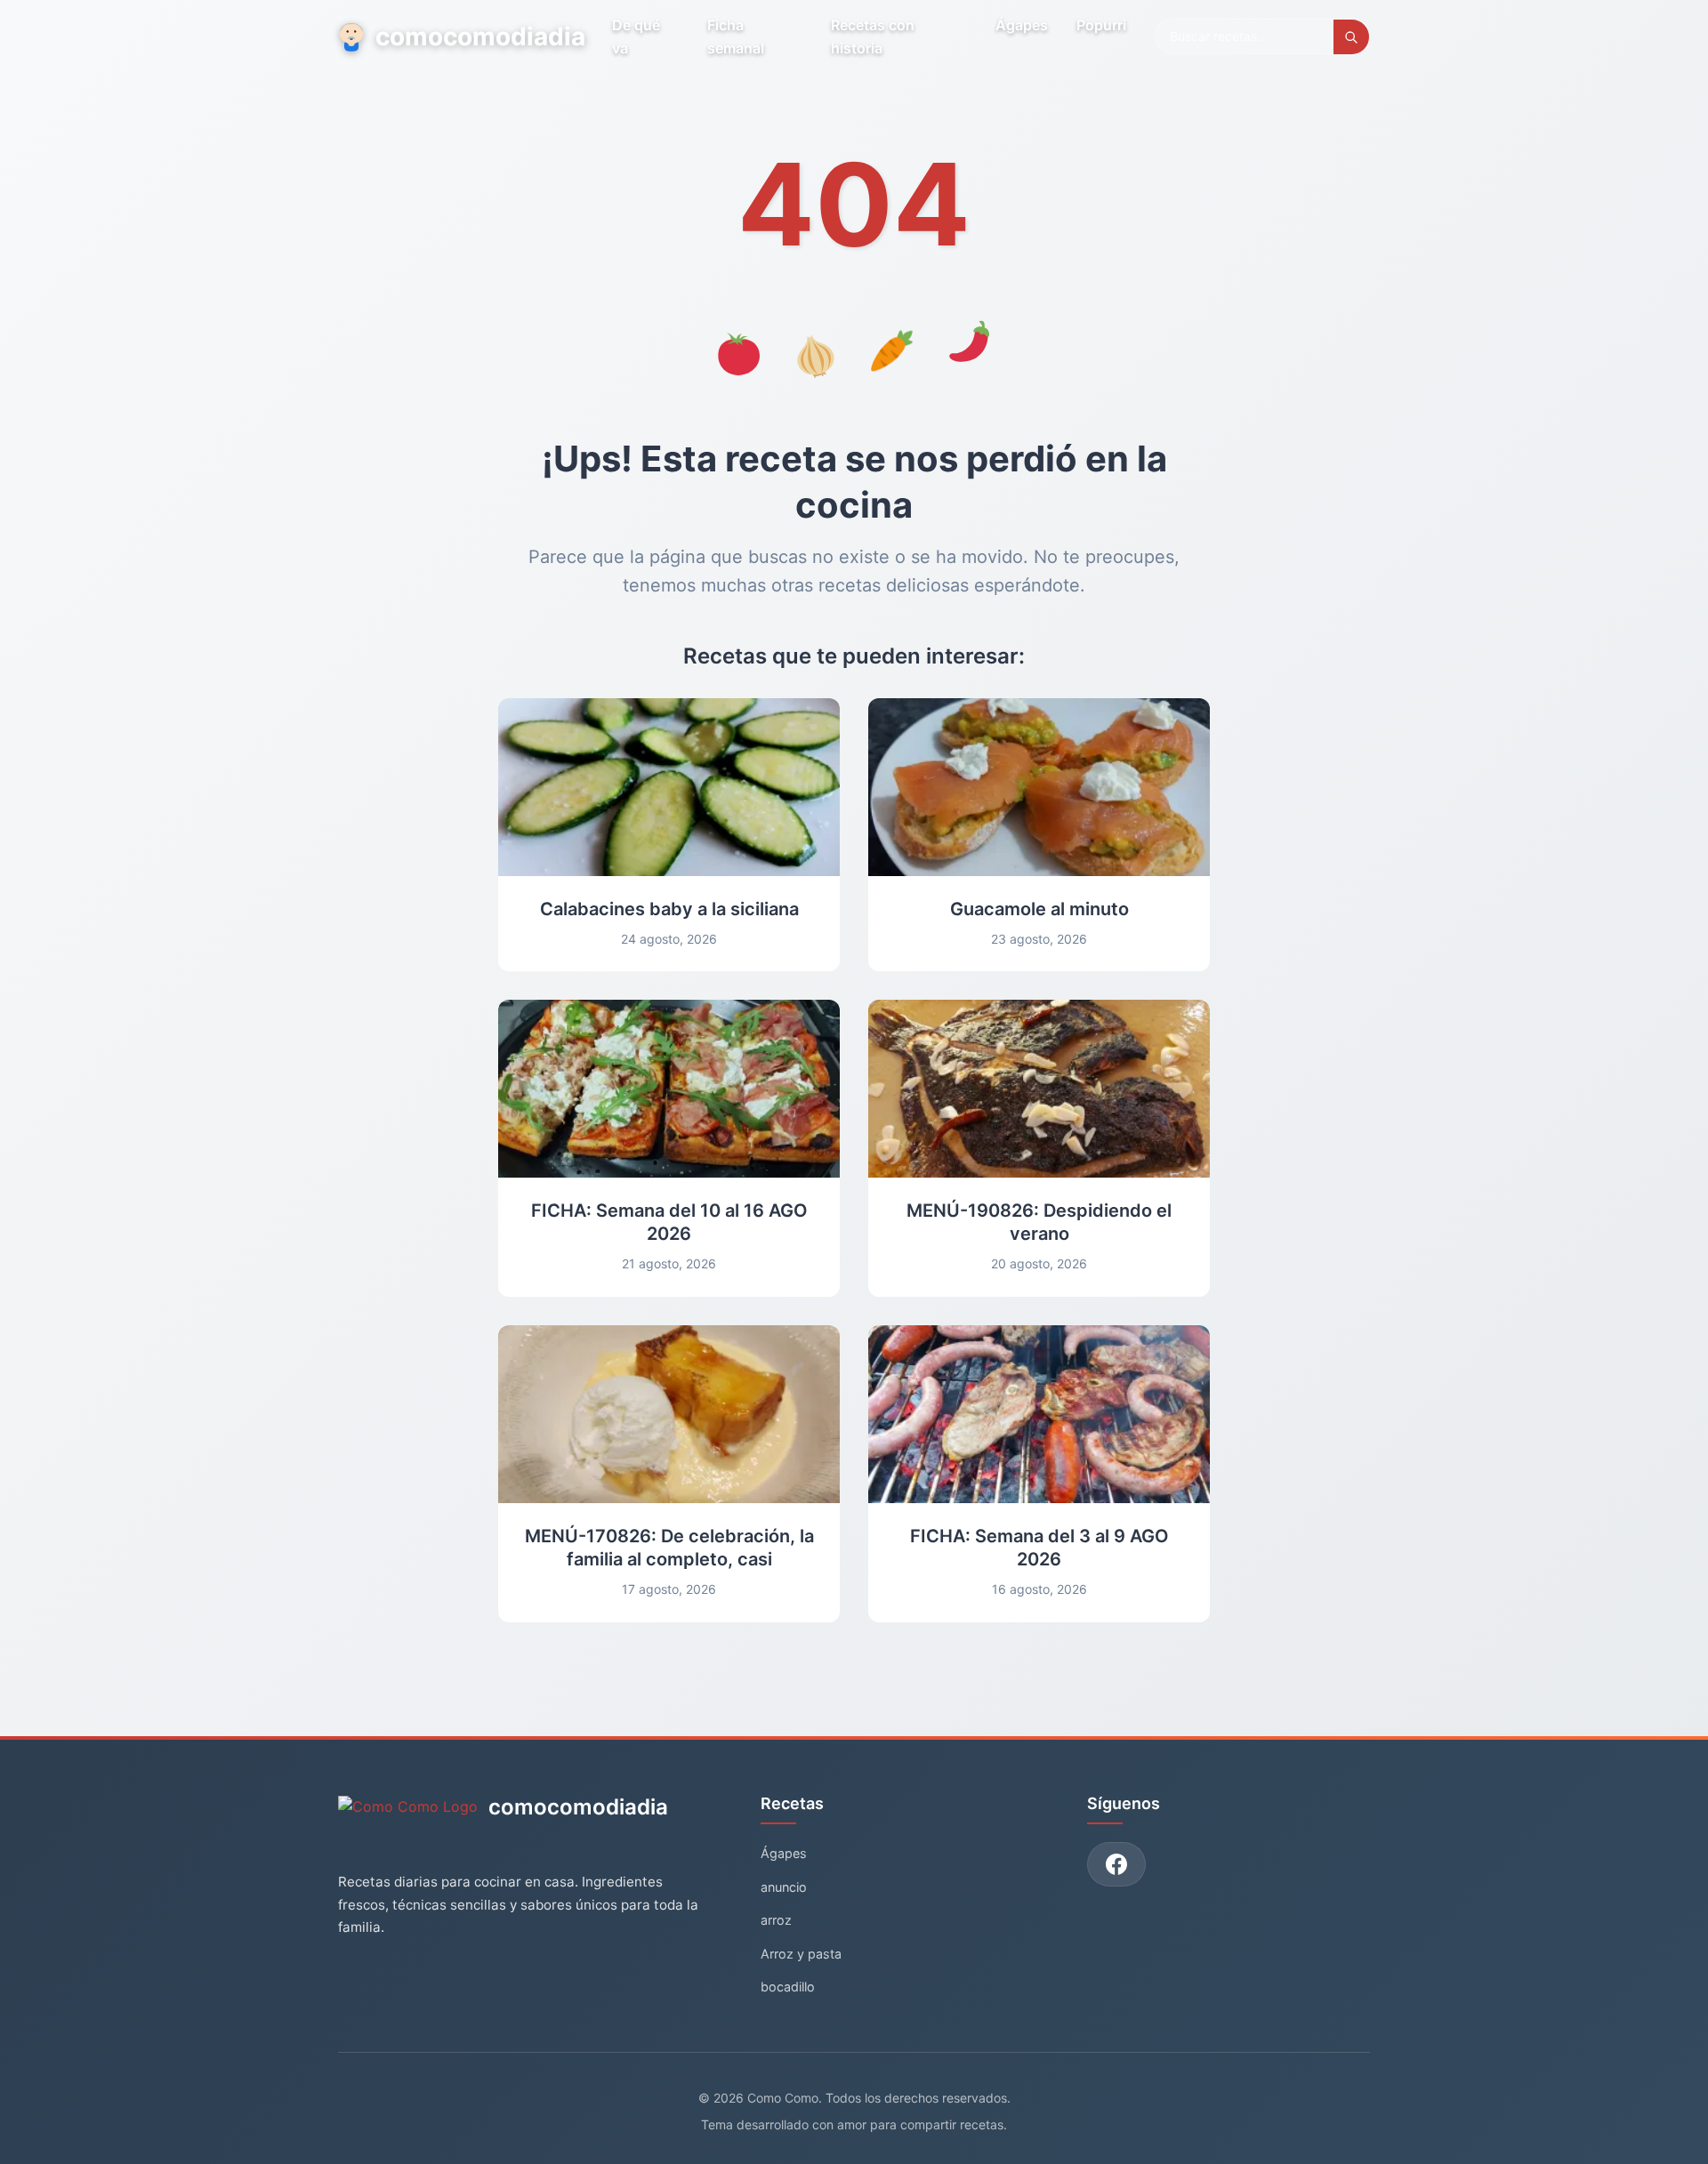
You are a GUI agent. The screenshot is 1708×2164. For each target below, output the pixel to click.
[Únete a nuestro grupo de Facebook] (1116, 1864)
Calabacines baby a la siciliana (669, 909)
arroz (776, 1920)
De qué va (636, 36)
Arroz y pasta (801, 1954)
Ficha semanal (736, 36)
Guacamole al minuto (1039, 909)
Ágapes (1022, 25)
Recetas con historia (873, 36)
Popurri (1101, 25)
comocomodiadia (479, 36)
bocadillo (788, 1987)
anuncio (784, 1887)
